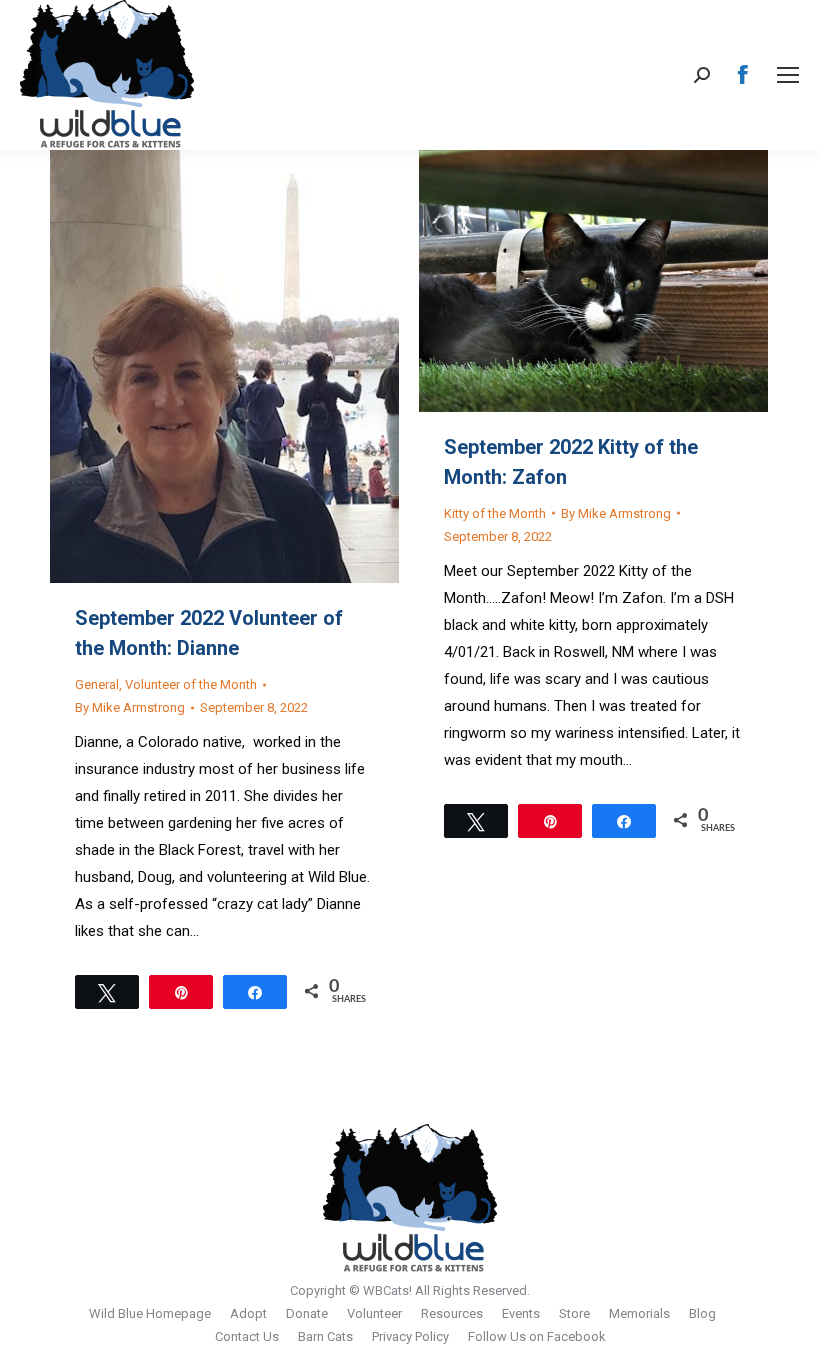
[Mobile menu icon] (788, 75)
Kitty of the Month (495, 513)
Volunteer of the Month (191, 684)
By (130, 707)
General (97, 684)
